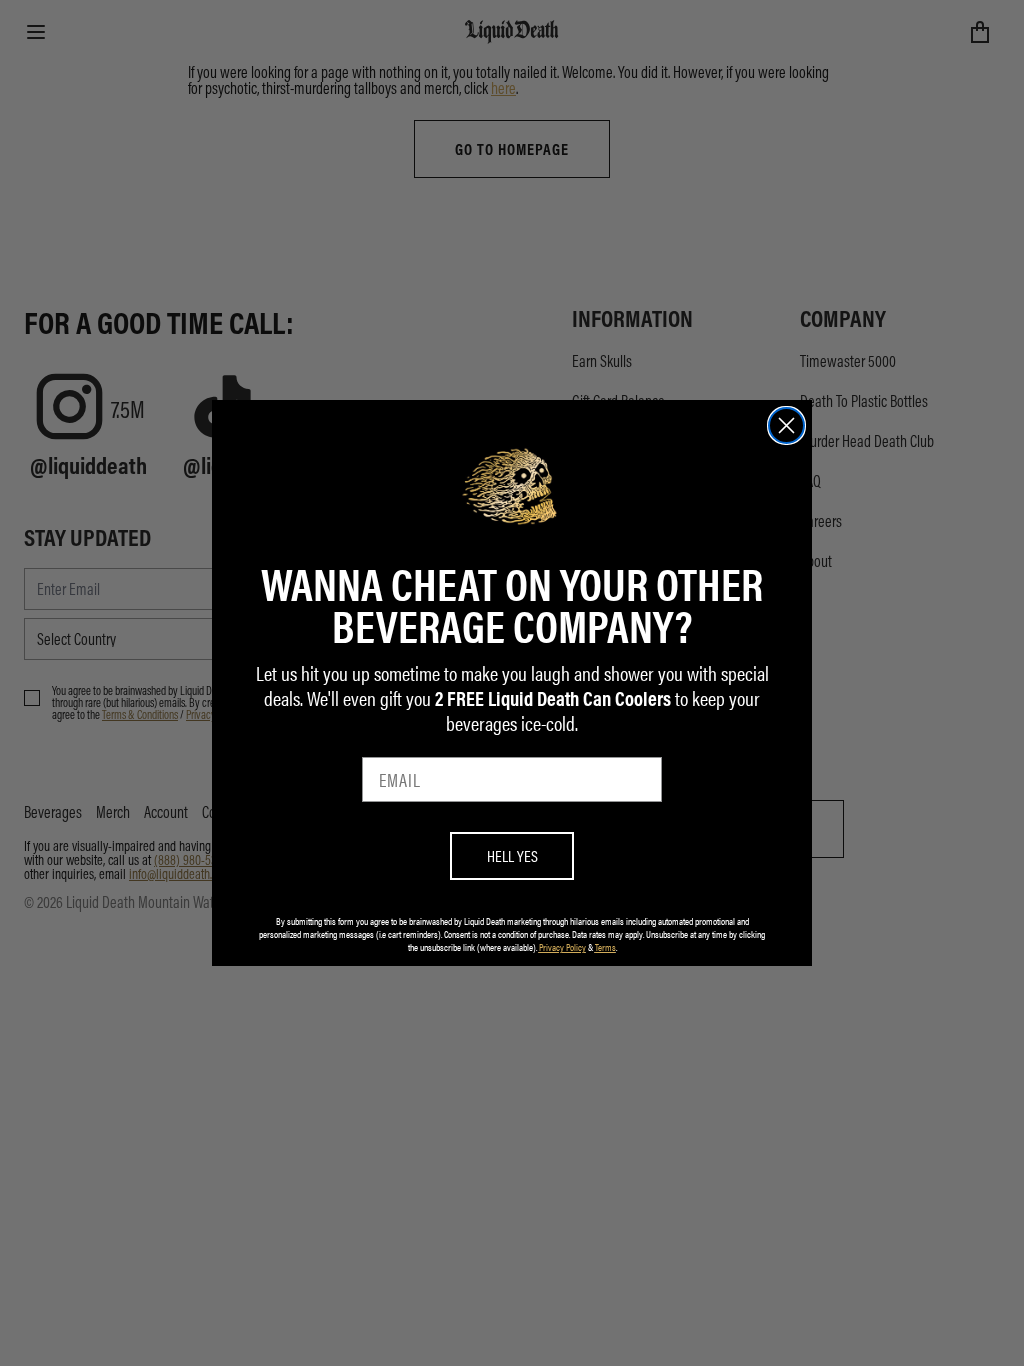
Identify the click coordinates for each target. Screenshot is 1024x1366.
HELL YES (512, 855)
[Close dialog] (786, 425)
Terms (605, 947)
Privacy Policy (562, 947)
